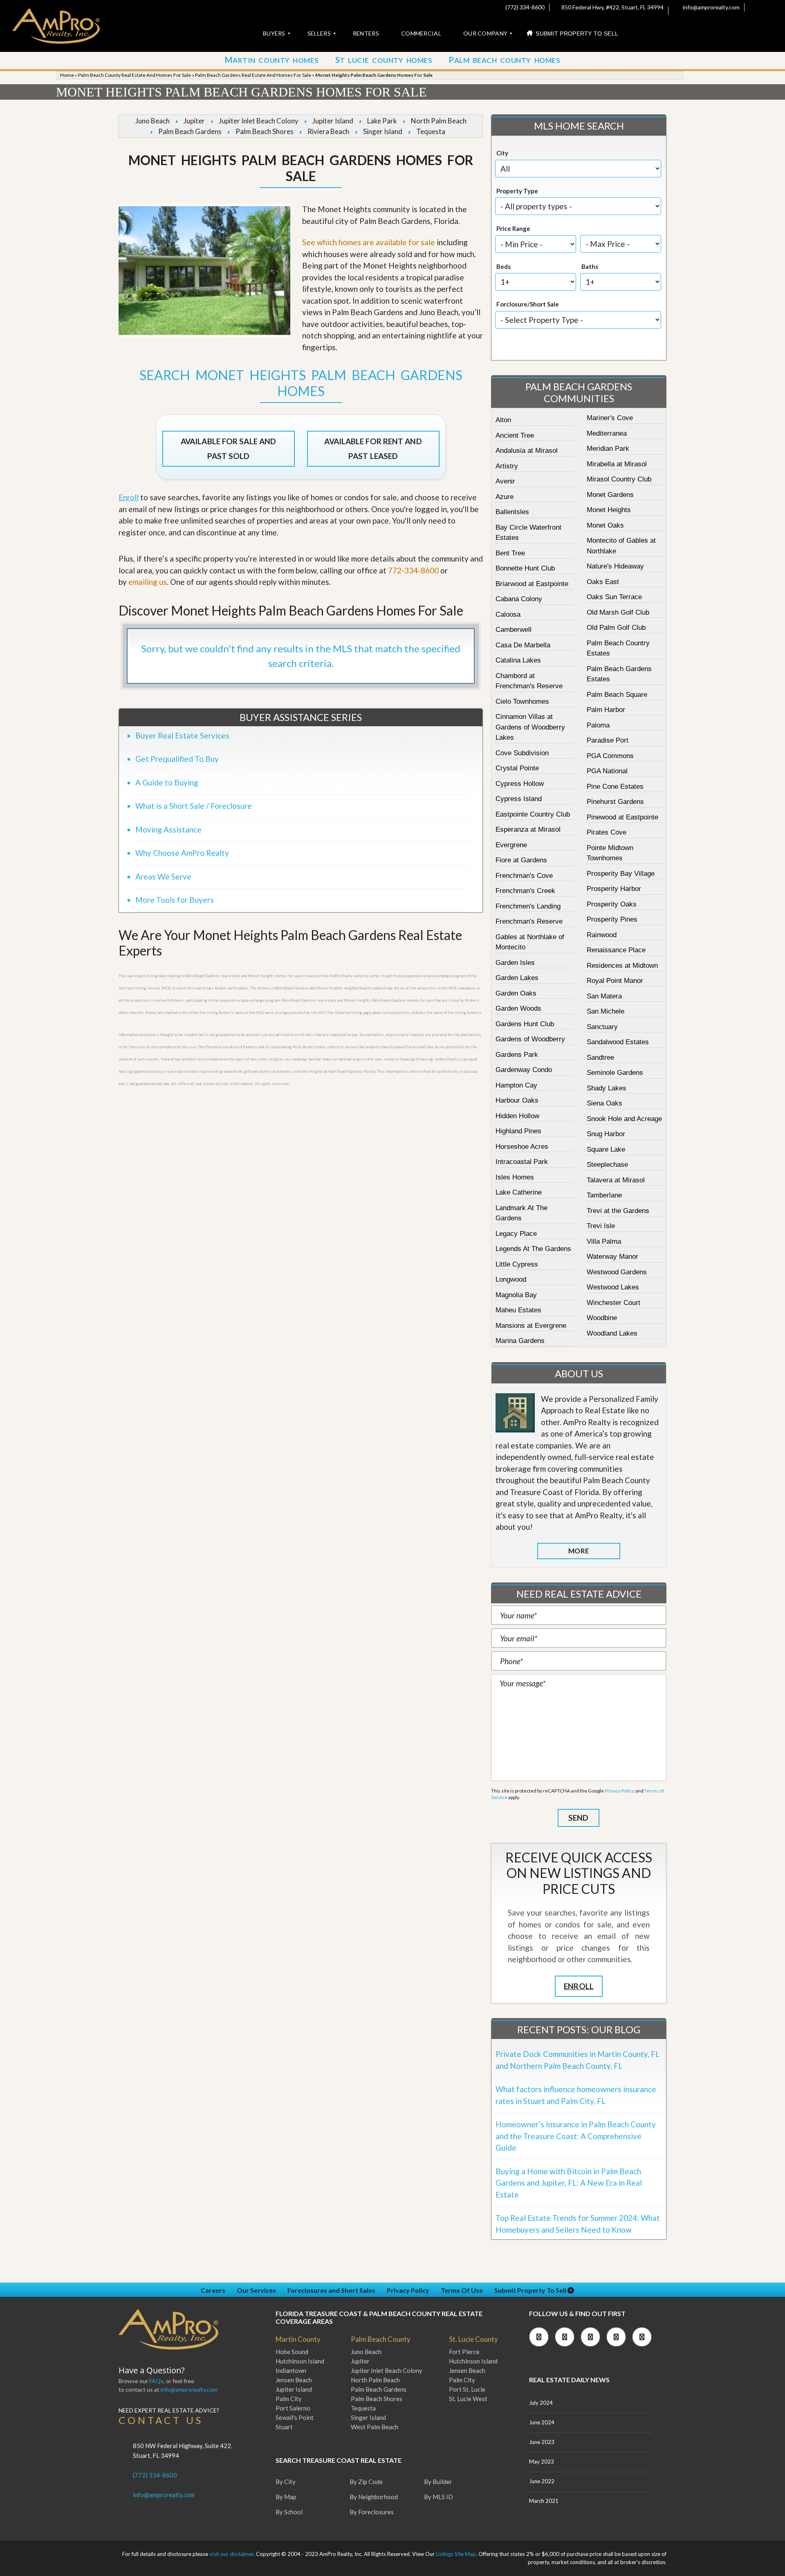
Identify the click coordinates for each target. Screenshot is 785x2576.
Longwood (511, 1279)
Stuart (284, 2427)
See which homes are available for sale (369, 242)
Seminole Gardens (615, 1073)
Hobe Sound (292, 2352)
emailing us (148, 582)
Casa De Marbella (523, 645)
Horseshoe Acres (522, 1147)
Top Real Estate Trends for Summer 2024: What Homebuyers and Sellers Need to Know (578, 2224)
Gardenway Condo (524, 1070)
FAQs (156, 2381)
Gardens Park (517, 1055)
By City (286, 2482)
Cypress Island (519, 799)
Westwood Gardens (617, 1272)
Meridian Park (608, 449)
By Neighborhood (374, 2497)
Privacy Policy (620, 1791)
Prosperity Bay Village (621, 874)
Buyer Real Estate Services (182, 735)
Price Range (513, 228)
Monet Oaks (605, 525)
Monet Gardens (610, 495)
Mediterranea (607, 433)
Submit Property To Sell (531, 2290)
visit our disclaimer (231, 2554)
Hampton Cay (516, 1085)
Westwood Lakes (613, 1287)
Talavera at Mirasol (616, 1180)
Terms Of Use (462, 2290)
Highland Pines (518, 1131)
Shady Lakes (607, 1088)
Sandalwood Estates (618, 1042)
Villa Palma (604, 1241)
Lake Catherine (519, 1192)
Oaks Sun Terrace (614, 597)
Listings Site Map (456, 2554)
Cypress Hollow (520, 784)
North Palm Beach (439, 121)
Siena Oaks (604, 1103)
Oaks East (603, 582)
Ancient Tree (515, 435)
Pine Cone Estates (615, 787)
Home (67, 75)
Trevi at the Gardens (618, 1211)
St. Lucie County (473, 2339)
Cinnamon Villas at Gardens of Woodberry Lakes (530, 727)
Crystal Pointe (517, 768)
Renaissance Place (616, 950)
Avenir (505, 481)
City (502, 153)
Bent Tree (510, 553)
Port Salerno (293, 2408)
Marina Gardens (520, 1341)
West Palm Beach (375, 2427)
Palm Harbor (606, 710)
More (579, 1551)
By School (289, 2512)
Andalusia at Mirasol (527, 451)
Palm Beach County (381, 2339)
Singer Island (383, 131)
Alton (503, 420)
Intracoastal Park (522, 1162)
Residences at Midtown (622, 966)
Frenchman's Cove (524, 876)
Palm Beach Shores (265, 131)
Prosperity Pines (612, 919)
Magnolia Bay (516, 1295)
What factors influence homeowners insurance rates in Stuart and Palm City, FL (576, 2095)
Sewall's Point (295, 2417)
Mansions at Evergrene (531, 1326)
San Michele (606, 1011)
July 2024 (541, 2403)
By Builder (438, 2482)
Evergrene (511, 845)
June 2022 (542, 2481)
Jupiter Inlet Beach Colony (259, 121)
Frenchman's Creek (525, 891)
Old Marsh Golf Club (618, 612)
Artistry (507, 466)
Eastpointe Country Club (533, 814)
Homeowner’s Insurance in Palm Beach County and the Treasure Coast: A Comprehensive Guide (576, 2136)
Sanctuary (602, 1027)
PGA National (607, 771)
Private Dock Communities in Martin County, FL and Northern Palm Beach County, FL (578, 2060)
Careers (213, 2290)
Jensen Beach (294, 2380)
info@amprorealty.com (711, 7)
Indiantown (291, 2370)
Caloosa (508, 614)
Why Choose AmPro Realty (182, 853)
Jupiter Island (333, 121)
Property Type (517, 191)
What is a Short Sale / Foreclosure (194, 806)
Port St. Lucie (467, 2389)
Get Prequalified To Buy (177, 759)
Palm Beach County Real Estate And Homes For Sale (135, 75)
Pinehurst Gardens (615, 802)
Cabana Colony (519, 599)
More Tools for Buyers (175, 900)
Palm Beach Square (617, 695)
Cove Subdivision (522, 753)
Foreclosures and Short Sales (331, 2290)
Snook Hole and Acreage (624, 1119)
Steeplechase (607, 1165)
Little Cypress (517, 1264)
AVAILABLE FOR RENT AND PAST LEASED (373, 449)
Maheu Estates (518, 1310)
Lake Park (382, 121)
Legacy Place (516, 1234)
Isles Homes (515, 1177)
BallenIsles (512, 512)
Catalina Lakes (518, 660)
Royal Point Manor (615, 981)
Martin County (298, 2339)
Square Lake (606, 1149)
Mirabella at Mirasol (617, 464)
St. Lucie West (468, 2399)
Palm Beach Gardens (190, 131)
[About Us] (515, 1413)
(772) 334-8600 (524, 7)
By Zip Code (366, 2482)
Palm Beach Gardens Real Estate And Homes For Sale (253, 75)
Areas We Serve (163, 876)
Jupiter (194, 121)
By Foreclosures (372, 2512)
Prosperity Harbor (614, 889)
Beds (504, 266)
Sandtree (600, 1057)
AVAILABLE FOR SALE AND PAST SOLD (228, 449)
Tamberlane (604, 1195)
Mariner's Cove (610, 418)
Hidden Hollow (517, 1116)
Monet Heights (609, 510)
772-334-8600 (413, 570)
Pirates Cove (607, 832)
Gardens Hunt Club (525, 1024)
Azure (505, 497)
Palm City (289, 2399)
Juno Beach (153, 121)
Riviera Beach (328, 131)
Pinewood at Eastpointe (622, 817)
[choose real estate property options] (551, 346)
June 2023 (542, 2442)
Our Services (256, 2290)
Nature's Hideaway (615, 566)
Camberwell (514, 630)
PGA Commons (610, 756)
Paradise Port (608, 740)
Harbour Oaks (517, 1100)
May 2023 (542, 2462)
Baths (590, 266)
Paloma (598, 725)
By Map (286, 2497)
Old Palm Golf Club (616, 628)
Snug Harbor (606, 1134)
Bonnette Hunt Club (525, 568)
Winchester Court (613, 1303)
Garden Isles (515, 963)
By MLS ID (438, 2497)
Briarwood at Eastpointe (532, 584)
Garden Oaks (516, 993)
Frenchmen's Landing (528, 906)
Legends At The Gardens (533, 1249)
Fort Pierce (464, 2352)
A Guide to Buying (167, 782)
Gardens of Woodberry (530, 1039)
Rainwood (602, 935)
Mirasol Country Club (619, 479)
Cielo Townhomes (522, 702)
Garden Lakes (517, 978)
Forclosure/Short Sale (528, 304)
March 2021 (544, 2501)
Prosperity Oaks (612, 904)
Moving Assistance (168, 829)
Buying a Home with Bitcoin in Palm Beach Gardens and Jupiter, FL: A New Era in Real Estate (569, 2183)
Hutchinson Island (300, 2361)
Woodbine (602, 1318)
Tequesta (431, 131)
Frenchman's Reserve (529, 921)
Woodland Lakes (612, 1333)
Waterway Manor (612, 1257)
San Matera (604, 996)
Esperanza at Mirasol (528, 829)
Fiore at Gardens (521, 860)
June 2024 (542, 2422)
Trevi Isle (601, 1226)
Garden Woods (518, 1008)
